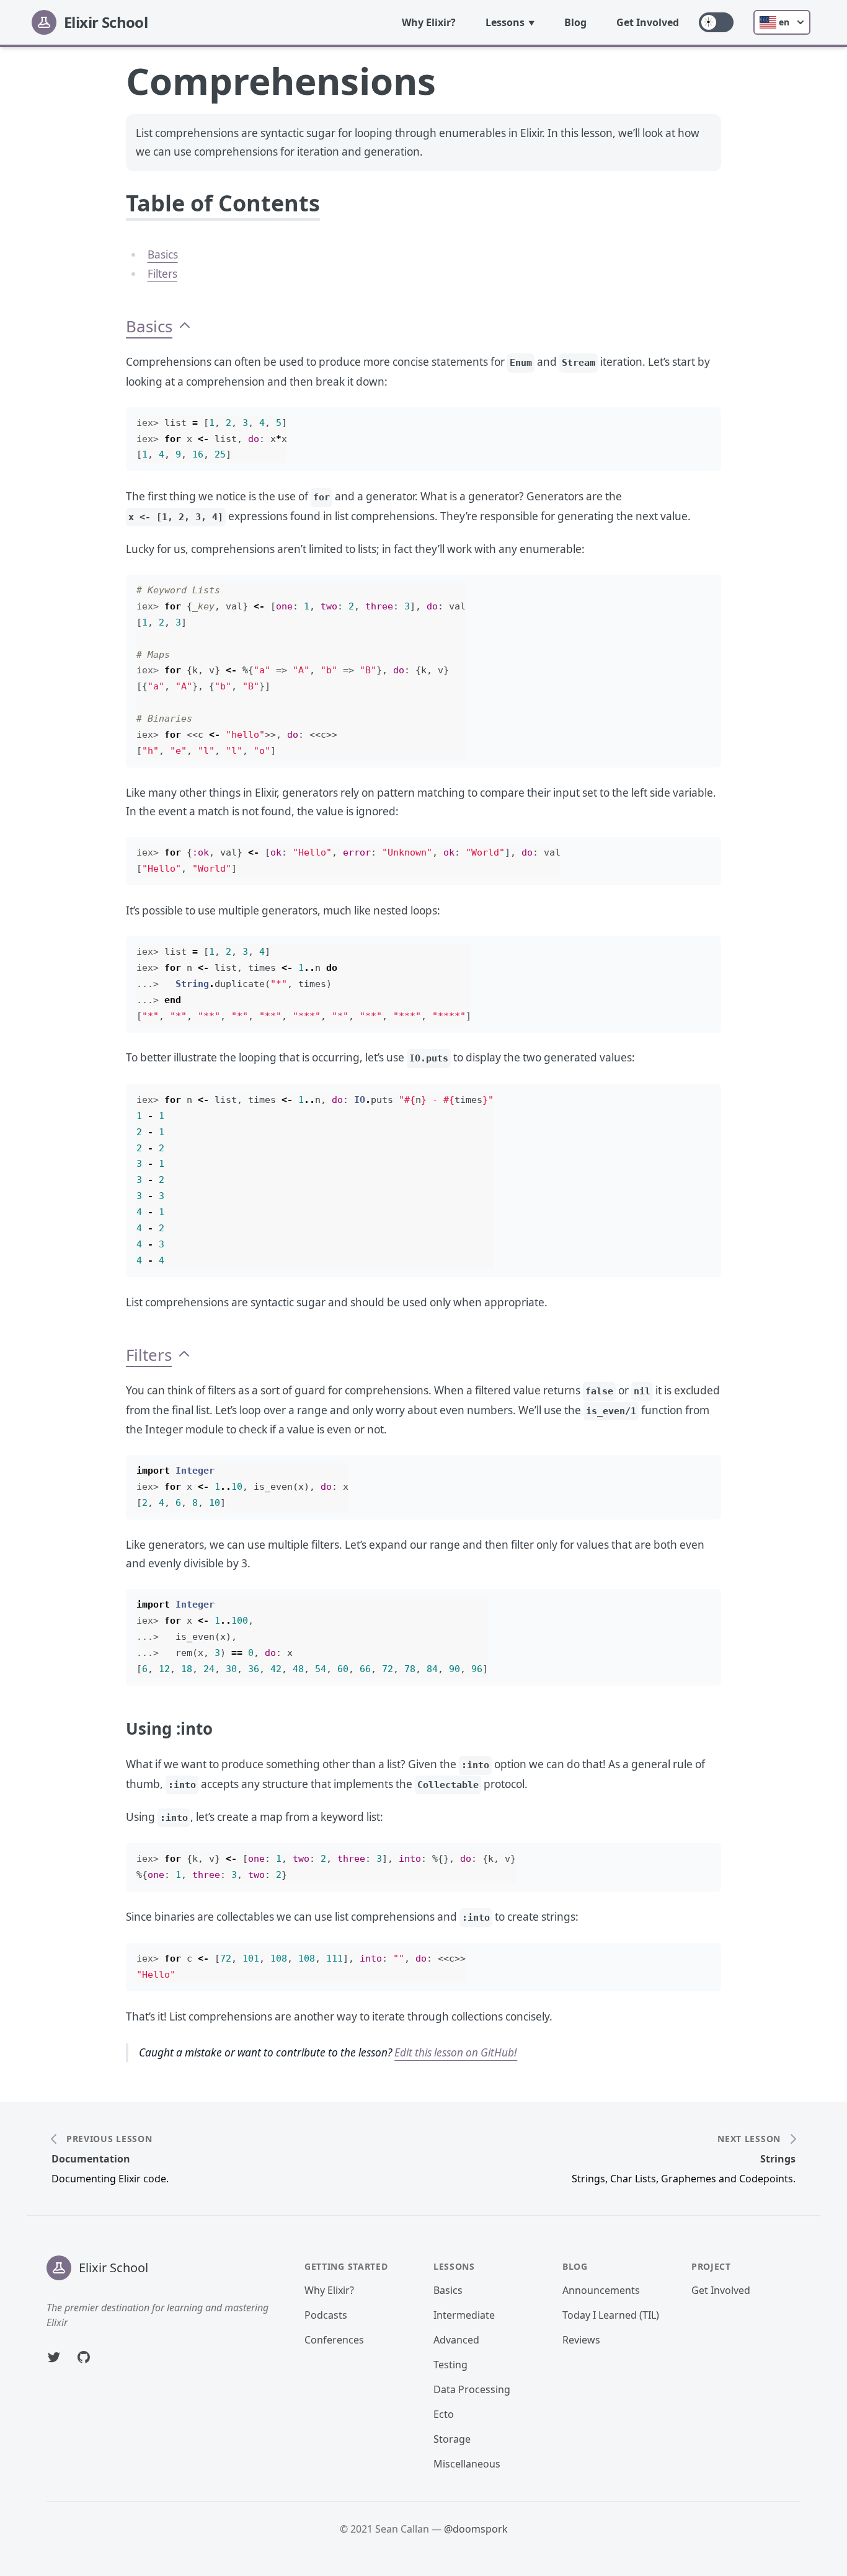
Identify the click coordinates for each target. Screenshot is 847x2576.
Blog (575, 22)
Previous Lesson (109, 2139)
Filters (162, 274)
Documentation (91, 2159)
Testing (450, 2365)
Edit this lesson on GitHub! (456, 2052)
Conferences (334, 2340)
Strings (778, 2159)
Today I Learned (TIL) (611, 2315)
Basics (163, 255)
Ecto (444, 2414)
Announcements (601, 2290)
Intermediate (464, 2315)
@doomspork (476, 2529)
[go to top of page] (185, 326)
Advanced (456, 2340)
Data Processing (472, 2389)
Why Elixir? (429, 22)
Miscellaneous (467, 2464)
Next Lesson (749, 2139)
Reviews (581, 2340)
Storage (452, 2439)
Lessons (505, 22)
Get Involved (648, 22)
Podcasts (326, 2315)
